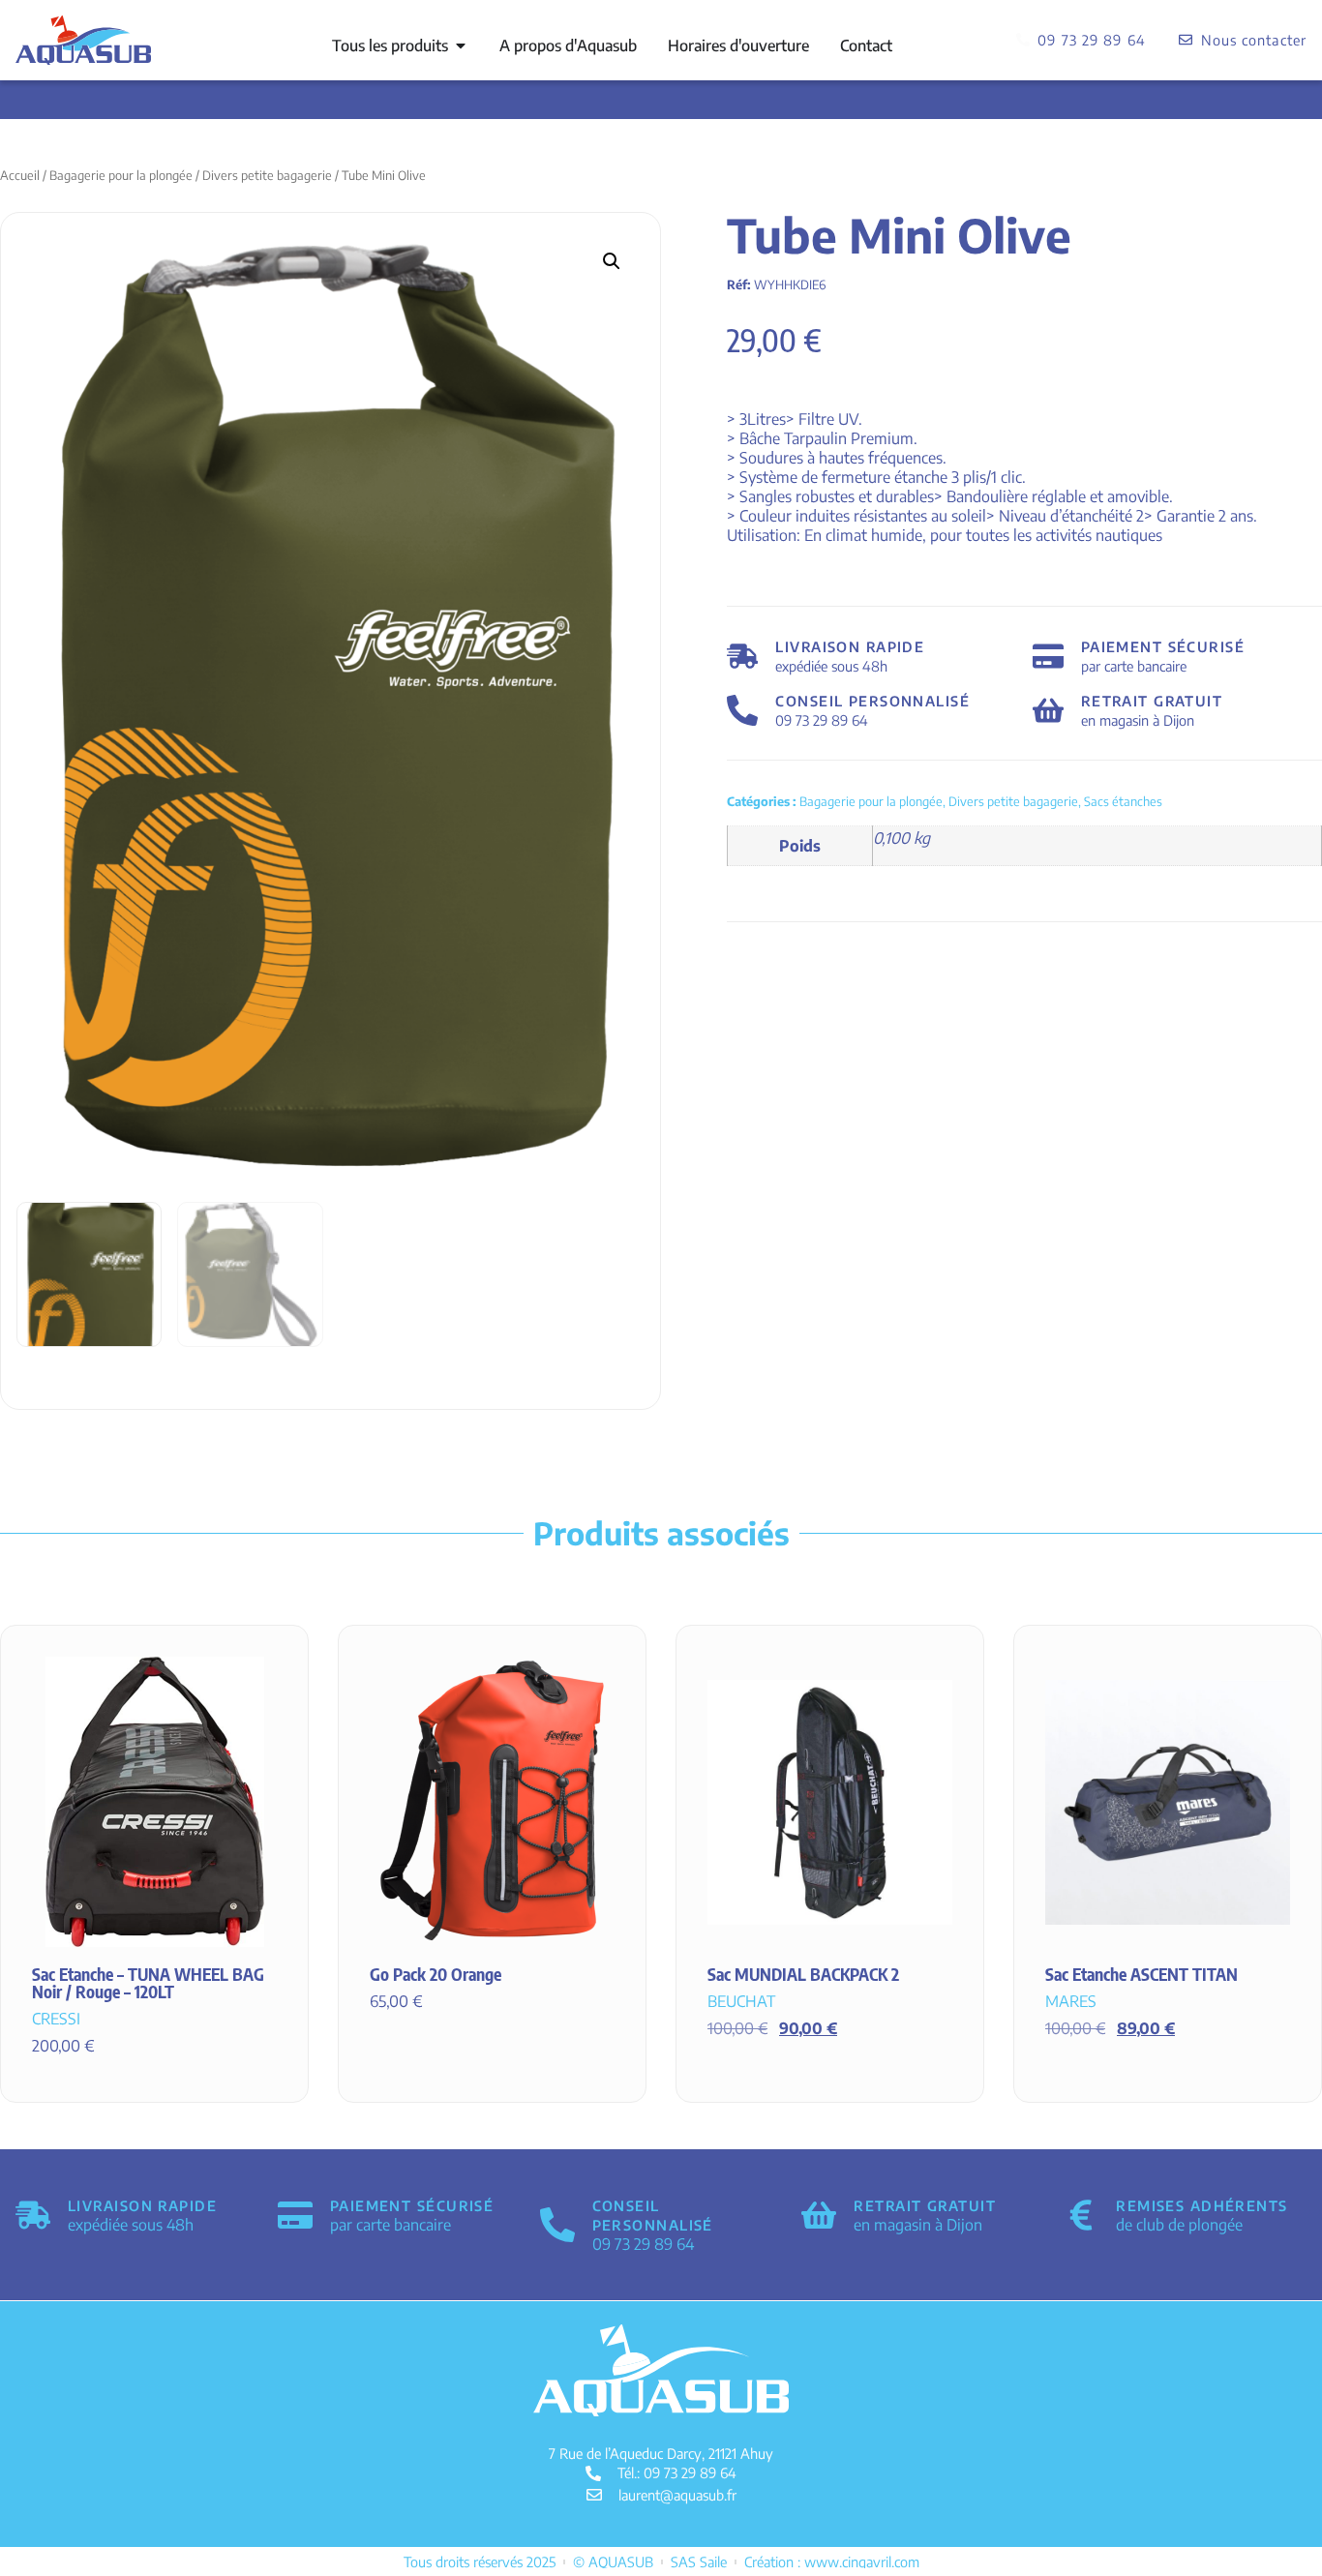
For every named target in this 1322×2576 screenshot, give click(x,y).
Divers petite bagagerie (267, 175)
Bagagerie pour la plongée (121, 175)
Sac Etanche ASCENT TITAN (1142, 1974)
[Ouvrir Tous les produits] (461, 45)
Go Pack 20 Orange (436, 1974)
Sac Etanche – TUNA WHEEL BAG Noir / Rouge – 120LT (148, 1983)
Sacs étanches (1123, 801)
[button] (612, 261)
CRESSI (56, 2019)
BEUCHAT (741, 2001)
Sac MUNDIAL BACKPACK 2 (803, 1974)
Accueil (20, 175)
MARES (1071, 2001)
